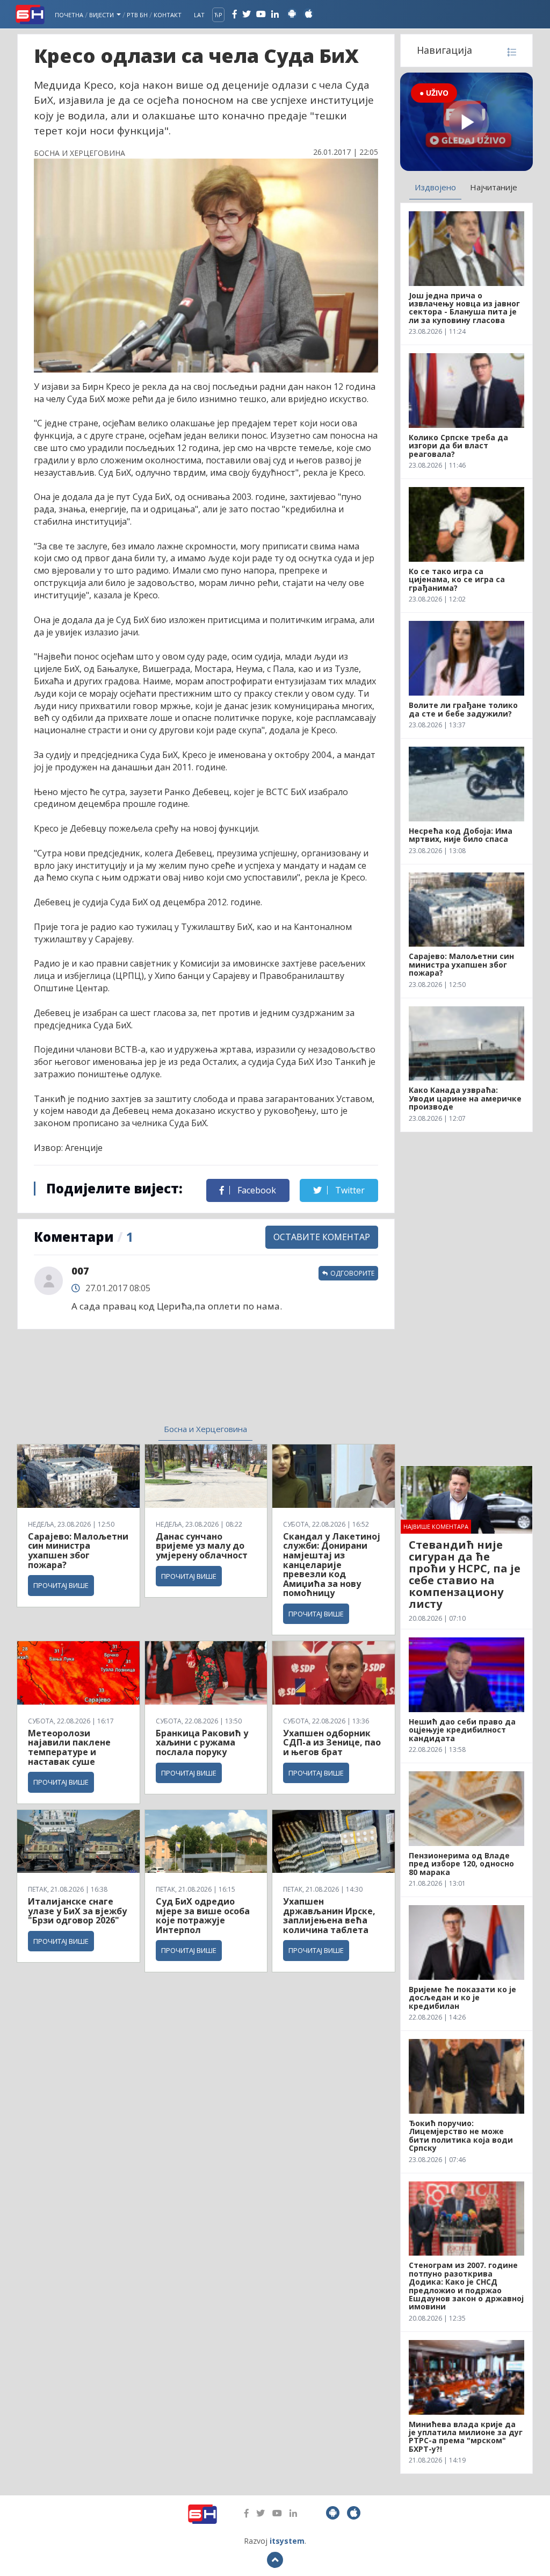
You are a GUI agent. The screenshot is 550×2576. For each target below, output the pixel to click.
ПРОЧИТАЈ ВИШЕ (61, 1585)
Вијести (102, 15)
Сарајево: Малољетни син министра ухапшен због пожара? (78, 1551)
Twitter (349, 1190)
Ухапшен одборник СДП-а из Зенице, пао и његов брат (332, 1743)
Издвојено (435, 187)
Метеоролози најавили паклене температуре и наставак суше (69, 1747)
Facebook (256, 1190)
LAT (199, 15)
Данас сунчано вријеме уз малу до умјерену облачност (202, 1546)
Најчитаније (494, 187)
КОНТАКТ (168, 15)
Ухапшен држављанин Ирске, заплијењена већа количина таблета (329, 1916)
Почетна (69, 15)
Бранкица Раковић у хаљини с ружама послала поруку (202, 1743)
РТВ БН (137, 15)
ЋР (218, 15)
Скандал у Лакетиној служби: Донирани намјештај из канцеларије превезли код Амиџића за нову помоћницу (332, 1565)
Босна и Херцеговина (205, 1429)
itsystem (287, 2541)
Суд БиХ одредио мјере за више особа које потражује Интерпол (203, 1916)
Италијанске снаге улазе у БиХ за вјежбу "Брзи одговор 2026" (77, 1911)
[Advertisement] (125, 1383)
